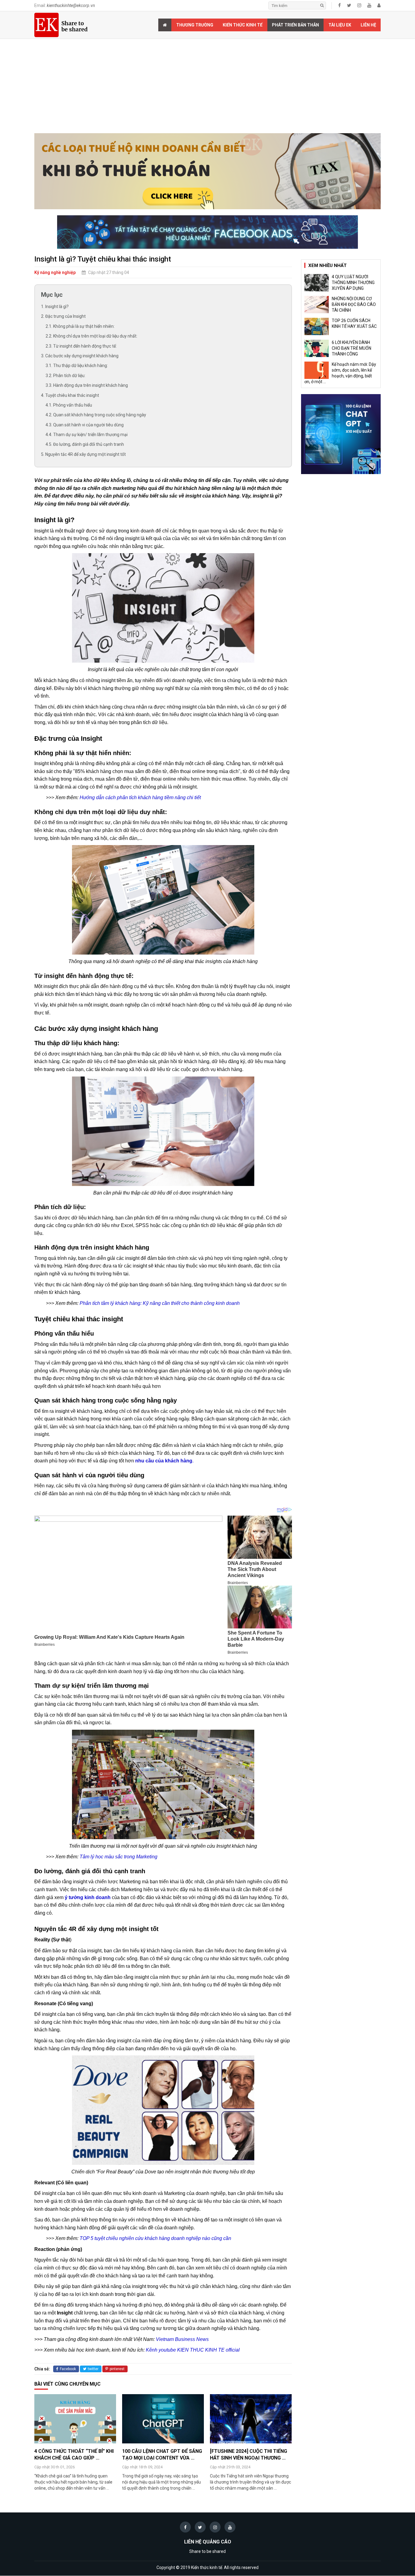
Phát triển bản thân (295, 25)
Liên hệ (368, 25)
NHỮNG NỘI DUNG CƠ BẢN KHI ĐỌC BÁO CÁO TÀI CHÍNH (354, 304)
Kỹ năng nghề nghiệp (55, 272)
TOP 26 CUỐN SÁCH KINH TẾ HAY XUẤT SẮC (354, 323)
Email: (65, 5)
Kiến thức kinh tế (243, 25)
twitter (93, 2369)
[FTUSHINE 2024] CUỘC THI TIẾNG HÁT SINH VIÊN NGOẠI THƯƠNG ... (249, 2455)
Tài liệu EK (340, 25)
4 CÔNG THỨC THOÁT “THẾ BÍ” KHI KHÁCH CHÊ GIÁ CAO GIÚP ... (74, 2455)
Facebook (68, 2369)
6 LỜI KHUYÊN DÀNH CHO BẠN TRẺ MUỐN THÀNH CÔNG (352, 348)
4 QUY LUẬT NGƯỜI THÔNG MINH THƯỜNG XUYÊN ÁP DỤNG (353, 283)
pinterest (117, 2369)
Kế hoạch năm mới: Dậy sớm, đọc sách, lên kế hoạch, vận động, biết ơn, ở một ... (340, 373)
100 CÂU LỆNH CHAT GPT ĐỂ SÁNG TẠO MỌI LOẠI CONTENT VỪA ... (162, 2455)
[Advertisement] (207, 88)
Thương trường (195, 25)
